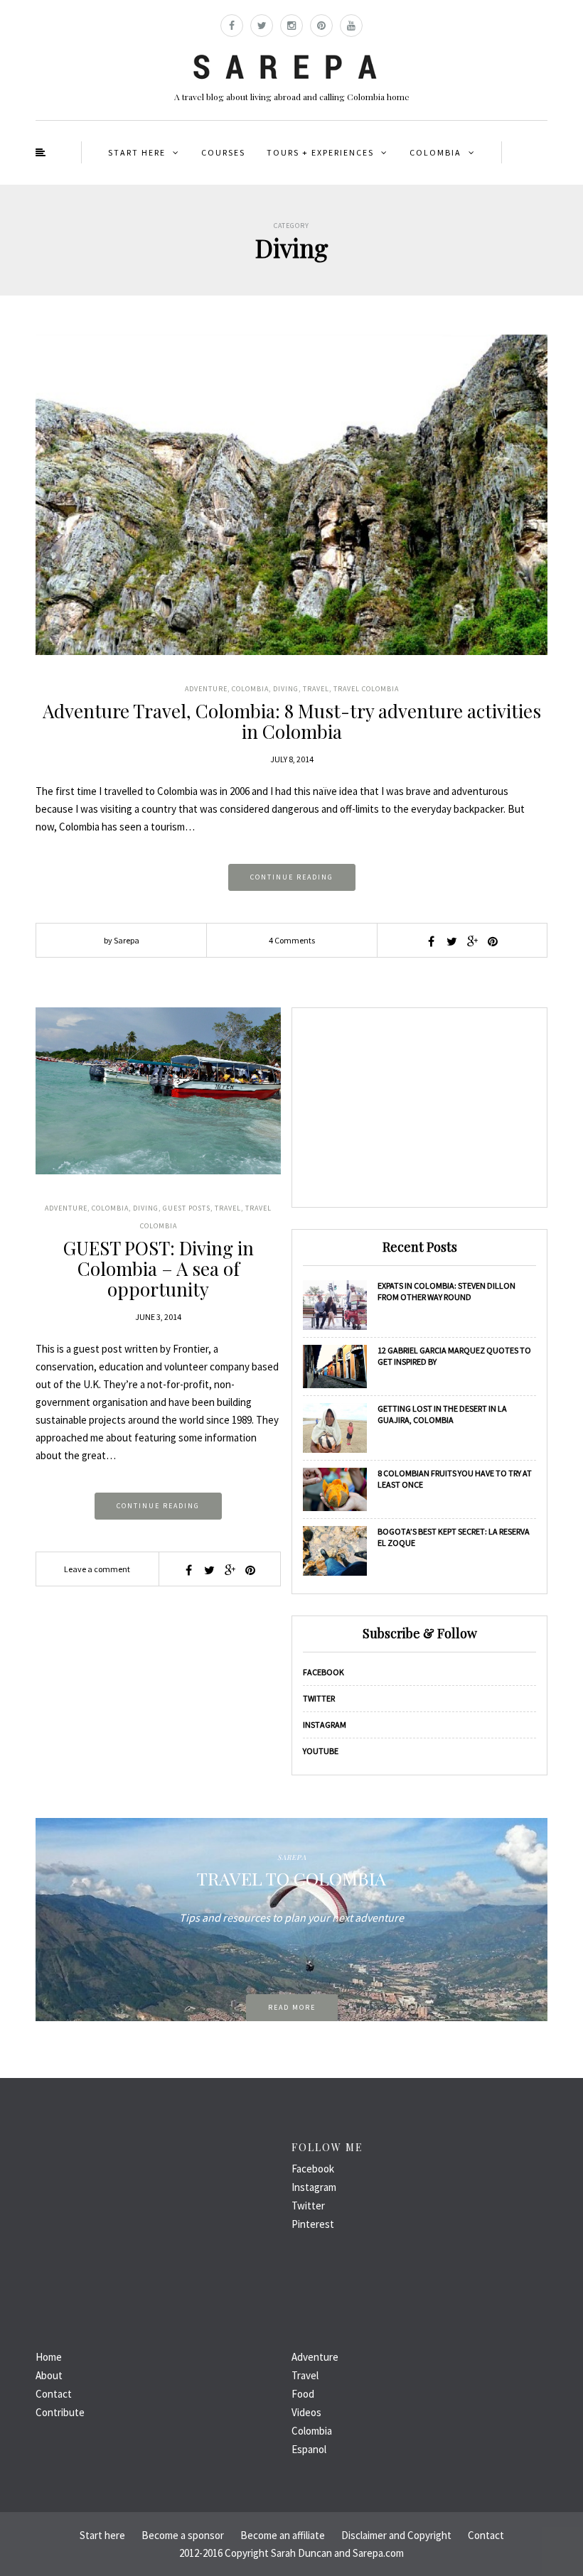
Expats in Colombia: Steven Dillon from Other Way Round (446, 1291)
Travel (316, 689)
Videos (306, 2412)
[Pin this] (493, 941)
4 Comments (292, 940)
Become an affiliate (283, 2535)
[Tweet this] (451, 941)
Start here (137, 152)
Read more (292, 2007)
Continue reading (292, 877)
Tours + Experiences (320, 152)
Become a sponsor (183, 2535)
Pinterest (313, 2224)
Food (303, 2394)
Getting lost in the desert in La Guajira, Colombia (442, 1414)
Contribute (60, 2412)
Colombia (435, 152)
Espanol (309, 2449)
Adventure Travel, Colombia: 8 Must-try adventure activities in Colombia (292, 721)
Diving (286, 689)
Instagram (325, 1725)
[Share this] (431, 941)
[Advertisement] (419, 1108)
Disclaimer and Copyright (396, 2535)
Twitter (319, 1698)
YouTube (321, 1751)
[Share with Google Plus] (472, 941)
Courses (223, 152)
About (49, 2375)
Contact (54, 2394)
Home (49, 2357)
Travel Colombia (366, 689)
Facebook (323, 1672)
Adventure (206, 689)
